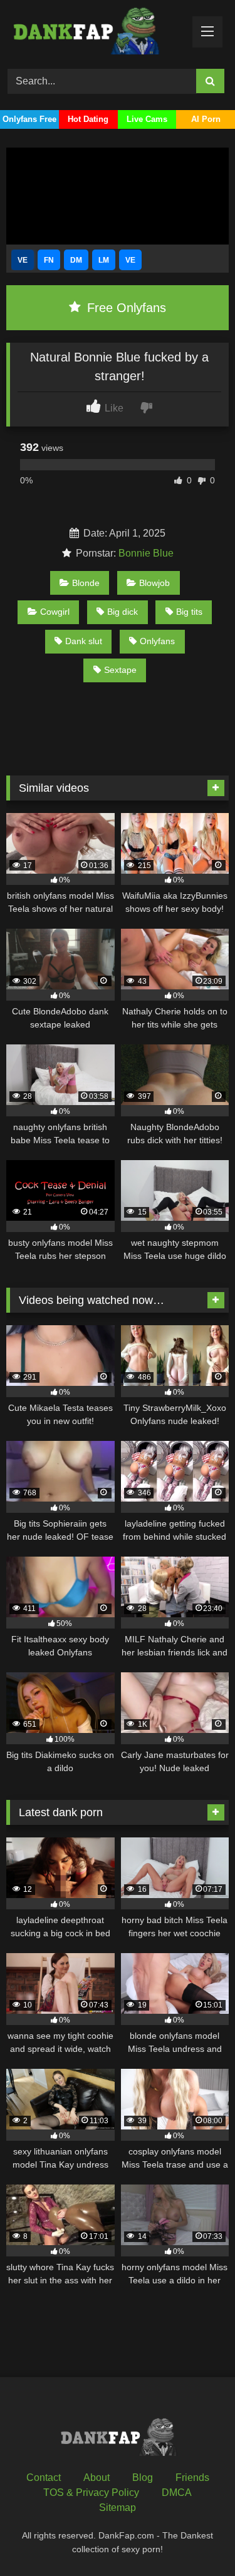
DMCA (177, 2493)
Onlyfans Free (29, 119)
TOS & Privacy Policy (91, 2493)
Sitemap (118, 2508)
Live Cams (147, 119)
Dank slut (84, 641)
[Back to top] (196, 2539)
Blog (143, 2478)
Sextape (120, 670)
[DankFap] (97, 33)
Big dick (123, 612)
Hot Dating (88, 119)
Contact (44, 2478)
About (97, 2478)
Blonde (86, 583)
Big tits (189, 612)
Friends (192, 2478)
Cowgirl (55, 612)
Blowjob (154, 583)
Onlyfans (157, 641)
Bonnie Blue (146, 553)
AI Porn (206, 119)
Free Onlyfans (125, 308)
